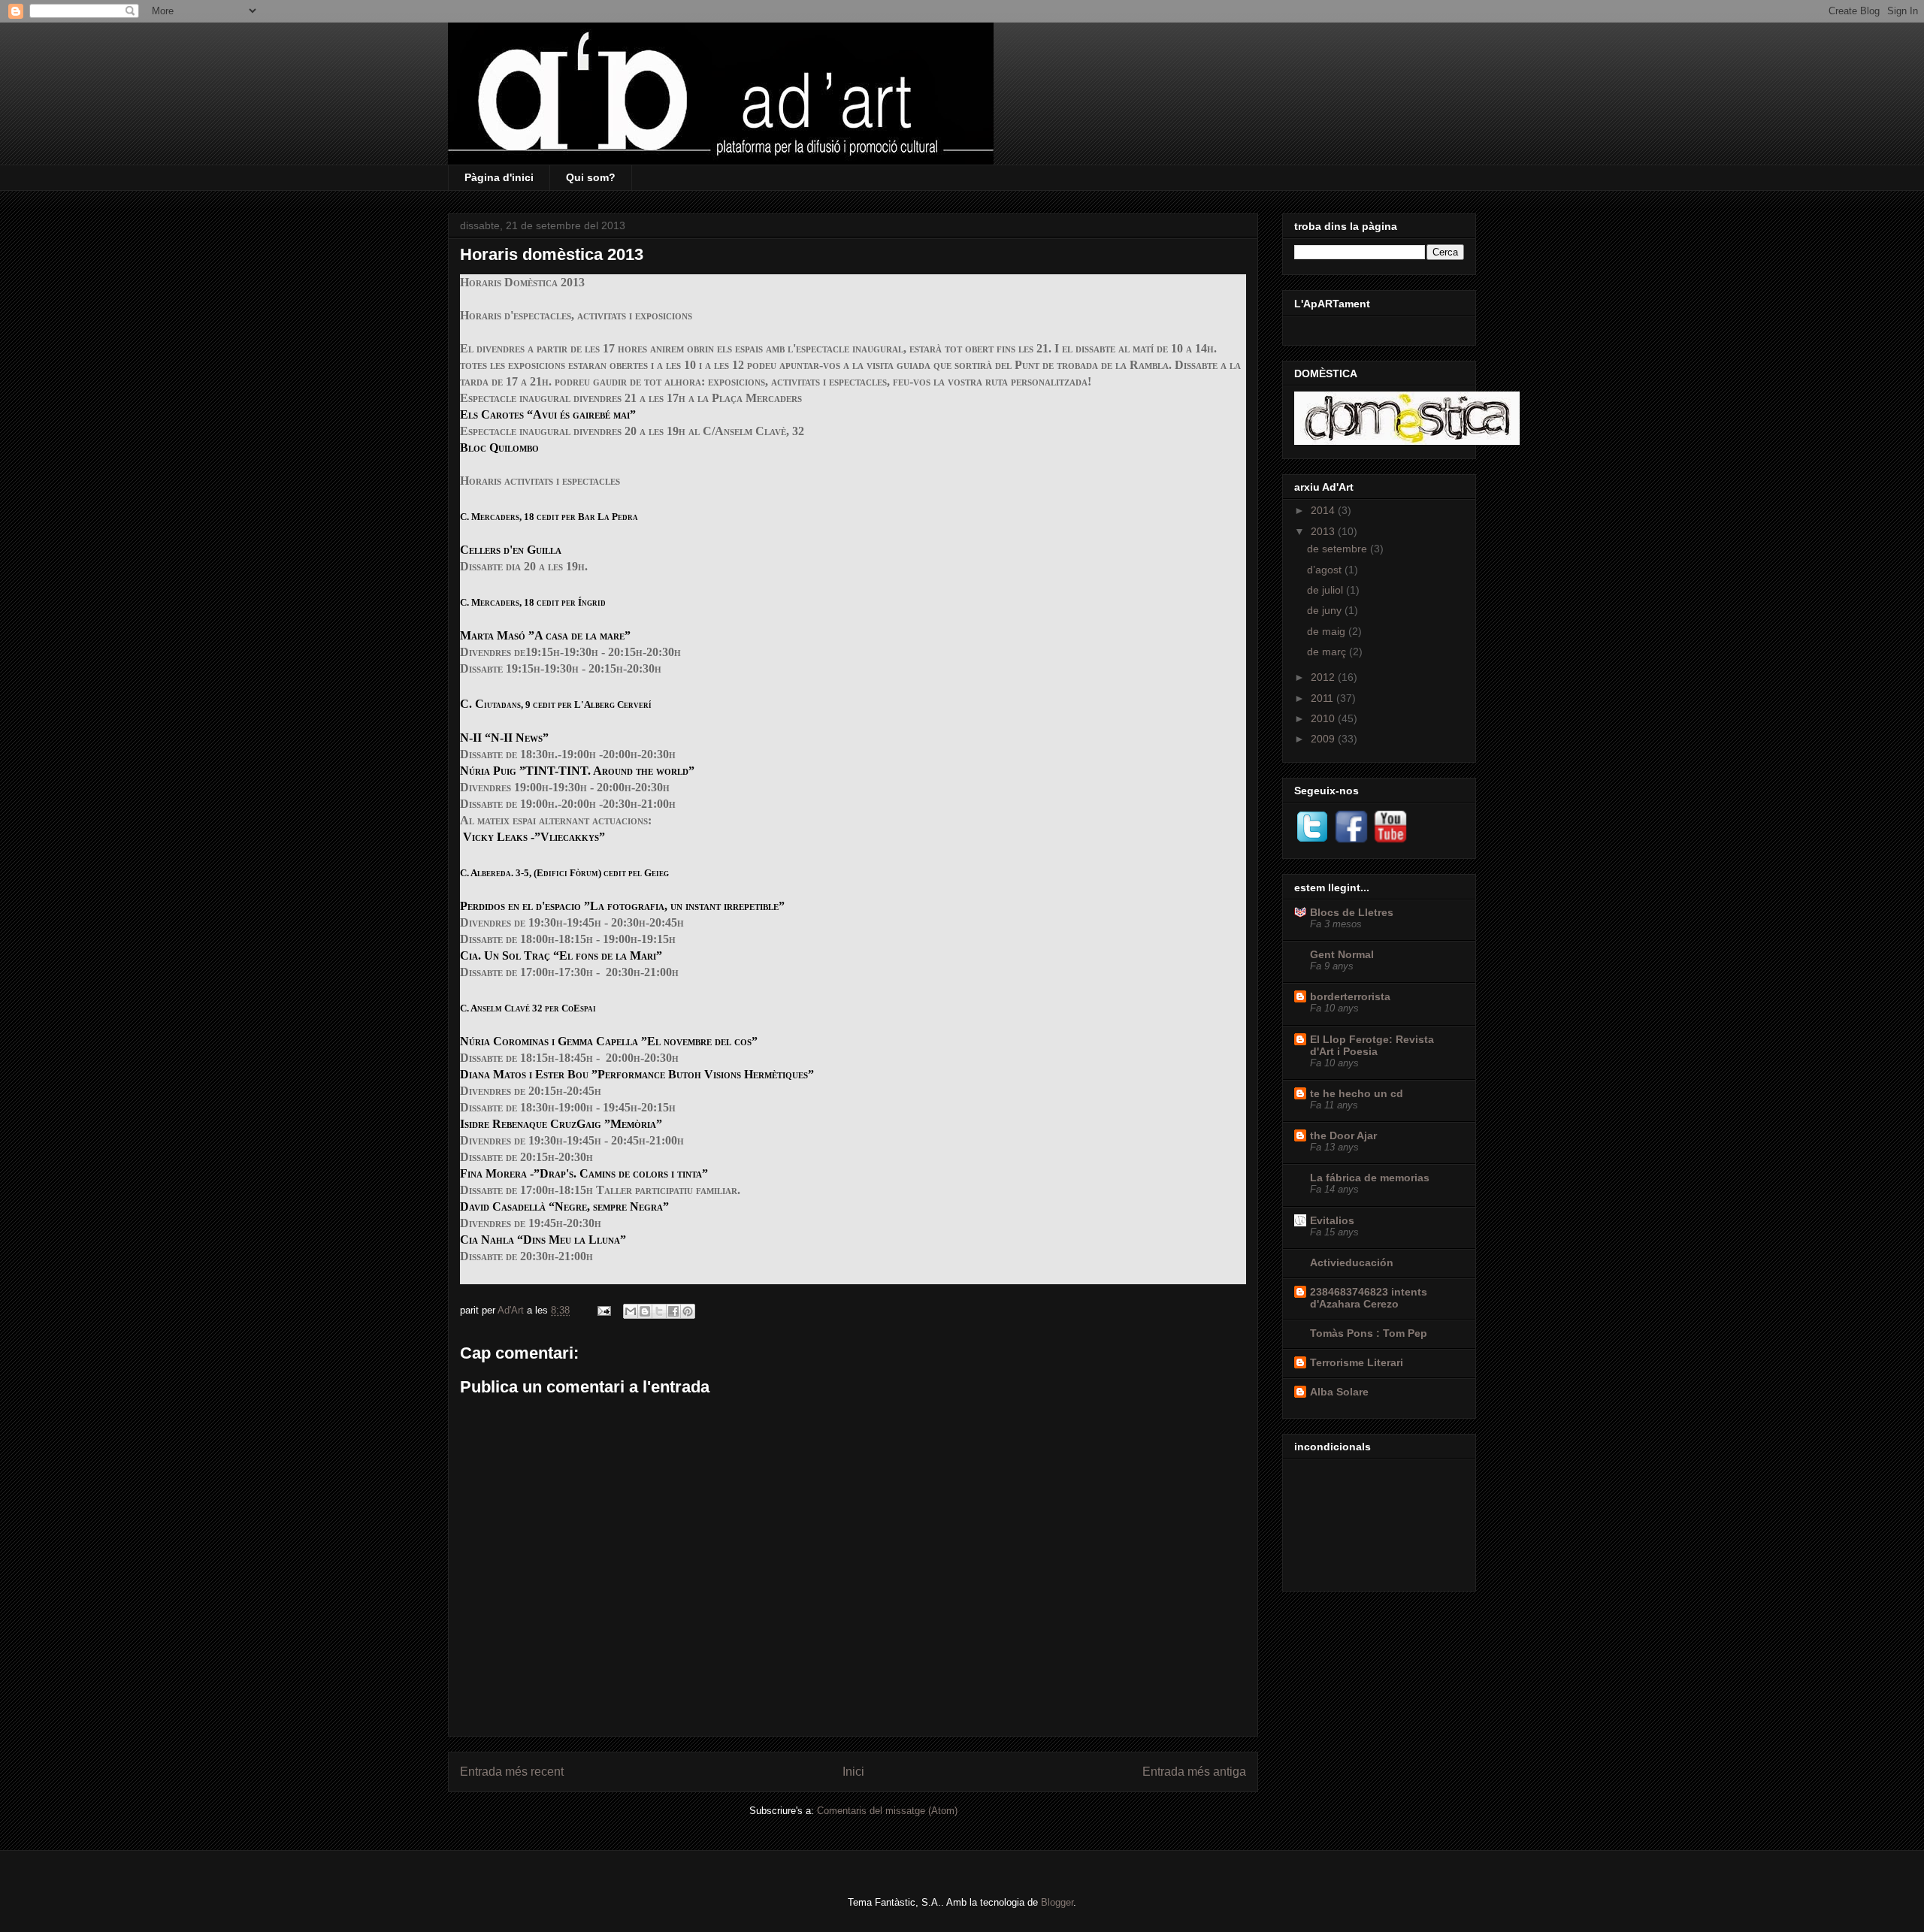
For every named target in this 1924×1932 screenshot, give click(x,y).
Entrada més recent (512, 1772)
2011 (1324, 698)
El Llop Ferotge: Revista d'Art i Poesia (1372, 1045)
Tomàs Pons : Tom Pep (1369, 1333)
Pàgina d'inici (499, 177)
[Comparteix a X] (659, 1311)
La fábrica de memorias (1370, 1178)
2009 (1324, 739)
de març (1328, 652)
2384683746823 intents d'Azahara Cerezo (1369, 1298)
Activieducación (1352, 1262)
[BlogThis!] (645, 1311)
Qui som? (591, 177)
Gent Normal (1342, 954)
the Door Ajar (1343, 1135)
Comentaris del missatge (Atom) (887, 1811)
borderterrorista (1350, 996)
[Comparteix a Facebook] (673, 1311)
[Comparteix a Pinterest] (688, 1311)
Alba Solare (1339, 1392)
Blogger (1057, 1902)
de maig (1328, 631)
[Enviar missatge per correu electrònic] (603, 1310)
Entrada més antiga (1194, 1772)
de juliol (1327, 590)
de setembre (1339, 549)
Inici (853, 1772)
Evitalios (1332, 1220)
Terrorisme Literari (1357, 1362)
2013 (1324, 531)
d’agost (1326, 570)
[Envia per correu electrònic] (631, 1311)
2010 (1324, 718)
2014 (1324, 510)
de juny (1326, 610)
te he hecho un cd (1357, 1093)
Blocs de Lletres (1352, 912)
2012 (1324, 677)
